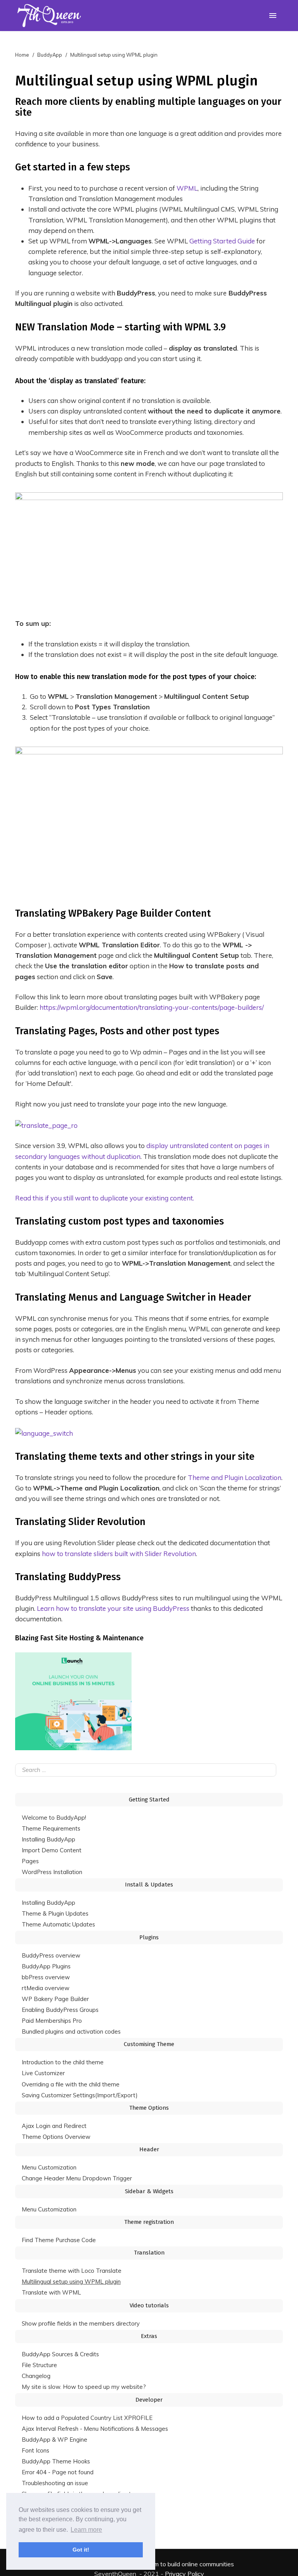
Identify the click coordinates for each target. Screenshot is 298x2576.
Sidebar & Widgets (149, 2191)
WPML (187, 188)
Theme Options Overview (56, 2137)
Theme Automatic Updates (58, 1924)
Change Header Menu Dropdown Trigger (77, 2178)
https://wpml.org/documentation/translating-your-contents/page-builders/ (152, 1007)
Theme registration (149, 2222)
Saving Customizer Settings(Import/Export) (80, 2095)
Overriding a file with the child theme (71, 2084)
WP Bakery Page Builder (55, 1999)
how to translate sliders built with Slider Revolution (119, 1554)
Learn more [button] (86, 2530)
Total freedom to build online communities (177, 2564)
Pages (30, 1861)
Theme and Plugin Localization (235, 1477)
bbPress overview (46, 1977)
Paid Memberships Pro (52, 2021)
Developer (149, 2400)
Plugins (149, 1937)
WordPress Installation (52, 1872)
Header (149, 2149)
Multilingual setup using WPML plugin (71, 2282)
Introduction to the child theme (63, 2062)
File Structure (39, 2365)
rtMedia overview (46, 1988)
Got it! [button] (81, 2550)
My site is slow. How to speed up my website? (84, 2387)
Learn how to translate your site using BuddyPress (113, 1608)
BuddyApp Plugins (46, 1966)
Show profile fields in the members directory (81, 2323)
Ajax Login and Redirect (54, 2126)
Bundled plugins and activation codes (71, 2031)
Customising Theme (149, 2044)
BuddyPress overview (51, 1955)
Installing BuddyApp (49, 1839)
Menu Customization (49, 2167)
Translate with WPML (51, 2292)
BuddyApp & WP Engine (55, 2440)
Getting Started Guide (222, 241)
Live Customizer (43, 2073)
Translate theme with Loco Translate (72, 2271)
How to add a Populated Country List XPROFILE (87, 2418)
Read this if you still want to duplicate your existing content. (105, 1198)
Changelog (36, 2376)
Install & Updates (149, 1885)
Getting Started (149, 1800)
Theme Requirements (51, 1828)
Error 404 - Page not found (58, 2472)
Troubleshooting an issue (55, 2483)
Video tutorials (149, 2305)
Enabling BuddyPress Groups (60, 2010)
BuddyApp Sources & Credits (60, 2354)
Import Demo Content (52, 1850)
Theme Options (149, 2108)
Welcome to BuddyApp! (54, 1818)
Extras (149, 2336)
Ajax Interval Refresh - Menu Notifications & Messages (95, 2429)
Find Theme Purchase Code (59, 2240)
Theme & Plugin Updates (55, 1913)
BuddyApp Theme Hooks (56, 2461)
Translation (149, 2253)
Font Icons (36, 2450)
